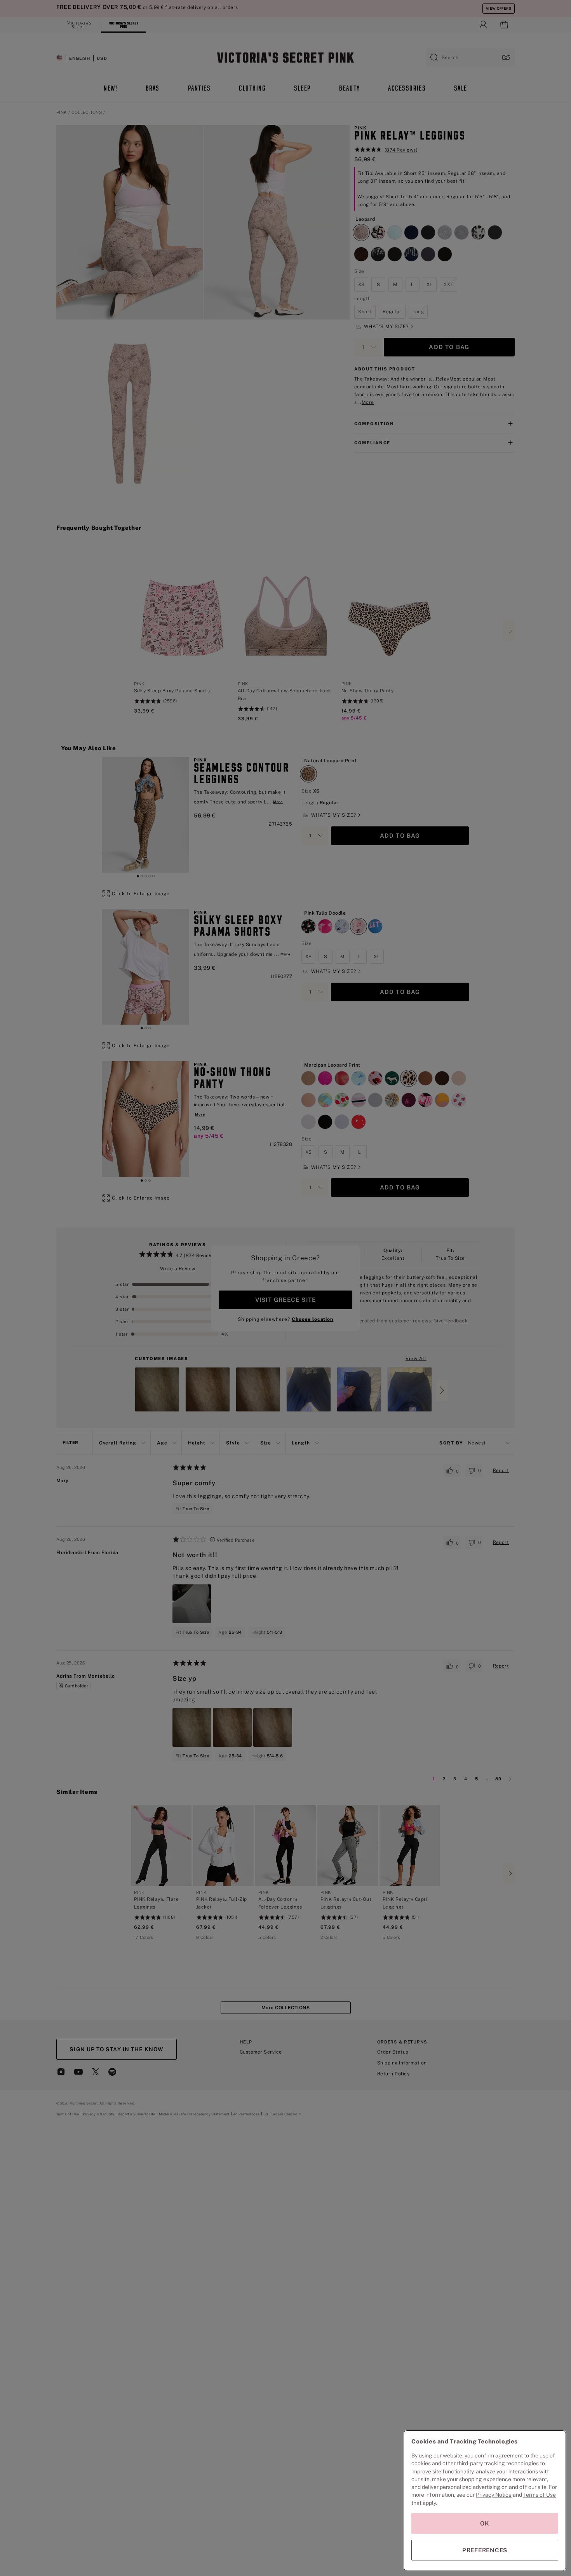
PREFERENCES (485, 2550)
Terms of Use (540, 2495)
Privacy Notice (494, 2495)
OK (485, 2523)
